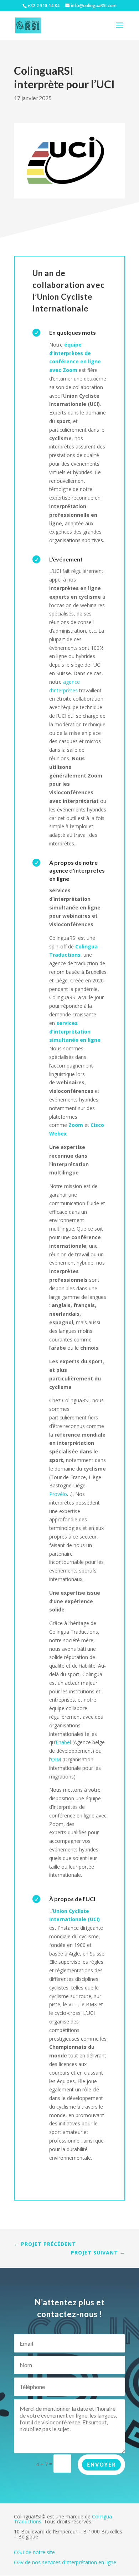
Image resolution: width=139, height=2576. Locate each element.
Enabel (63, 1742)
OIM (56, 1759)
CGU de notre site (34, 2552)
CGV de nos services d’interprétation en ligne (65, 2562)
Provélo (58, 1494)
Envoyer (101, 2465)
